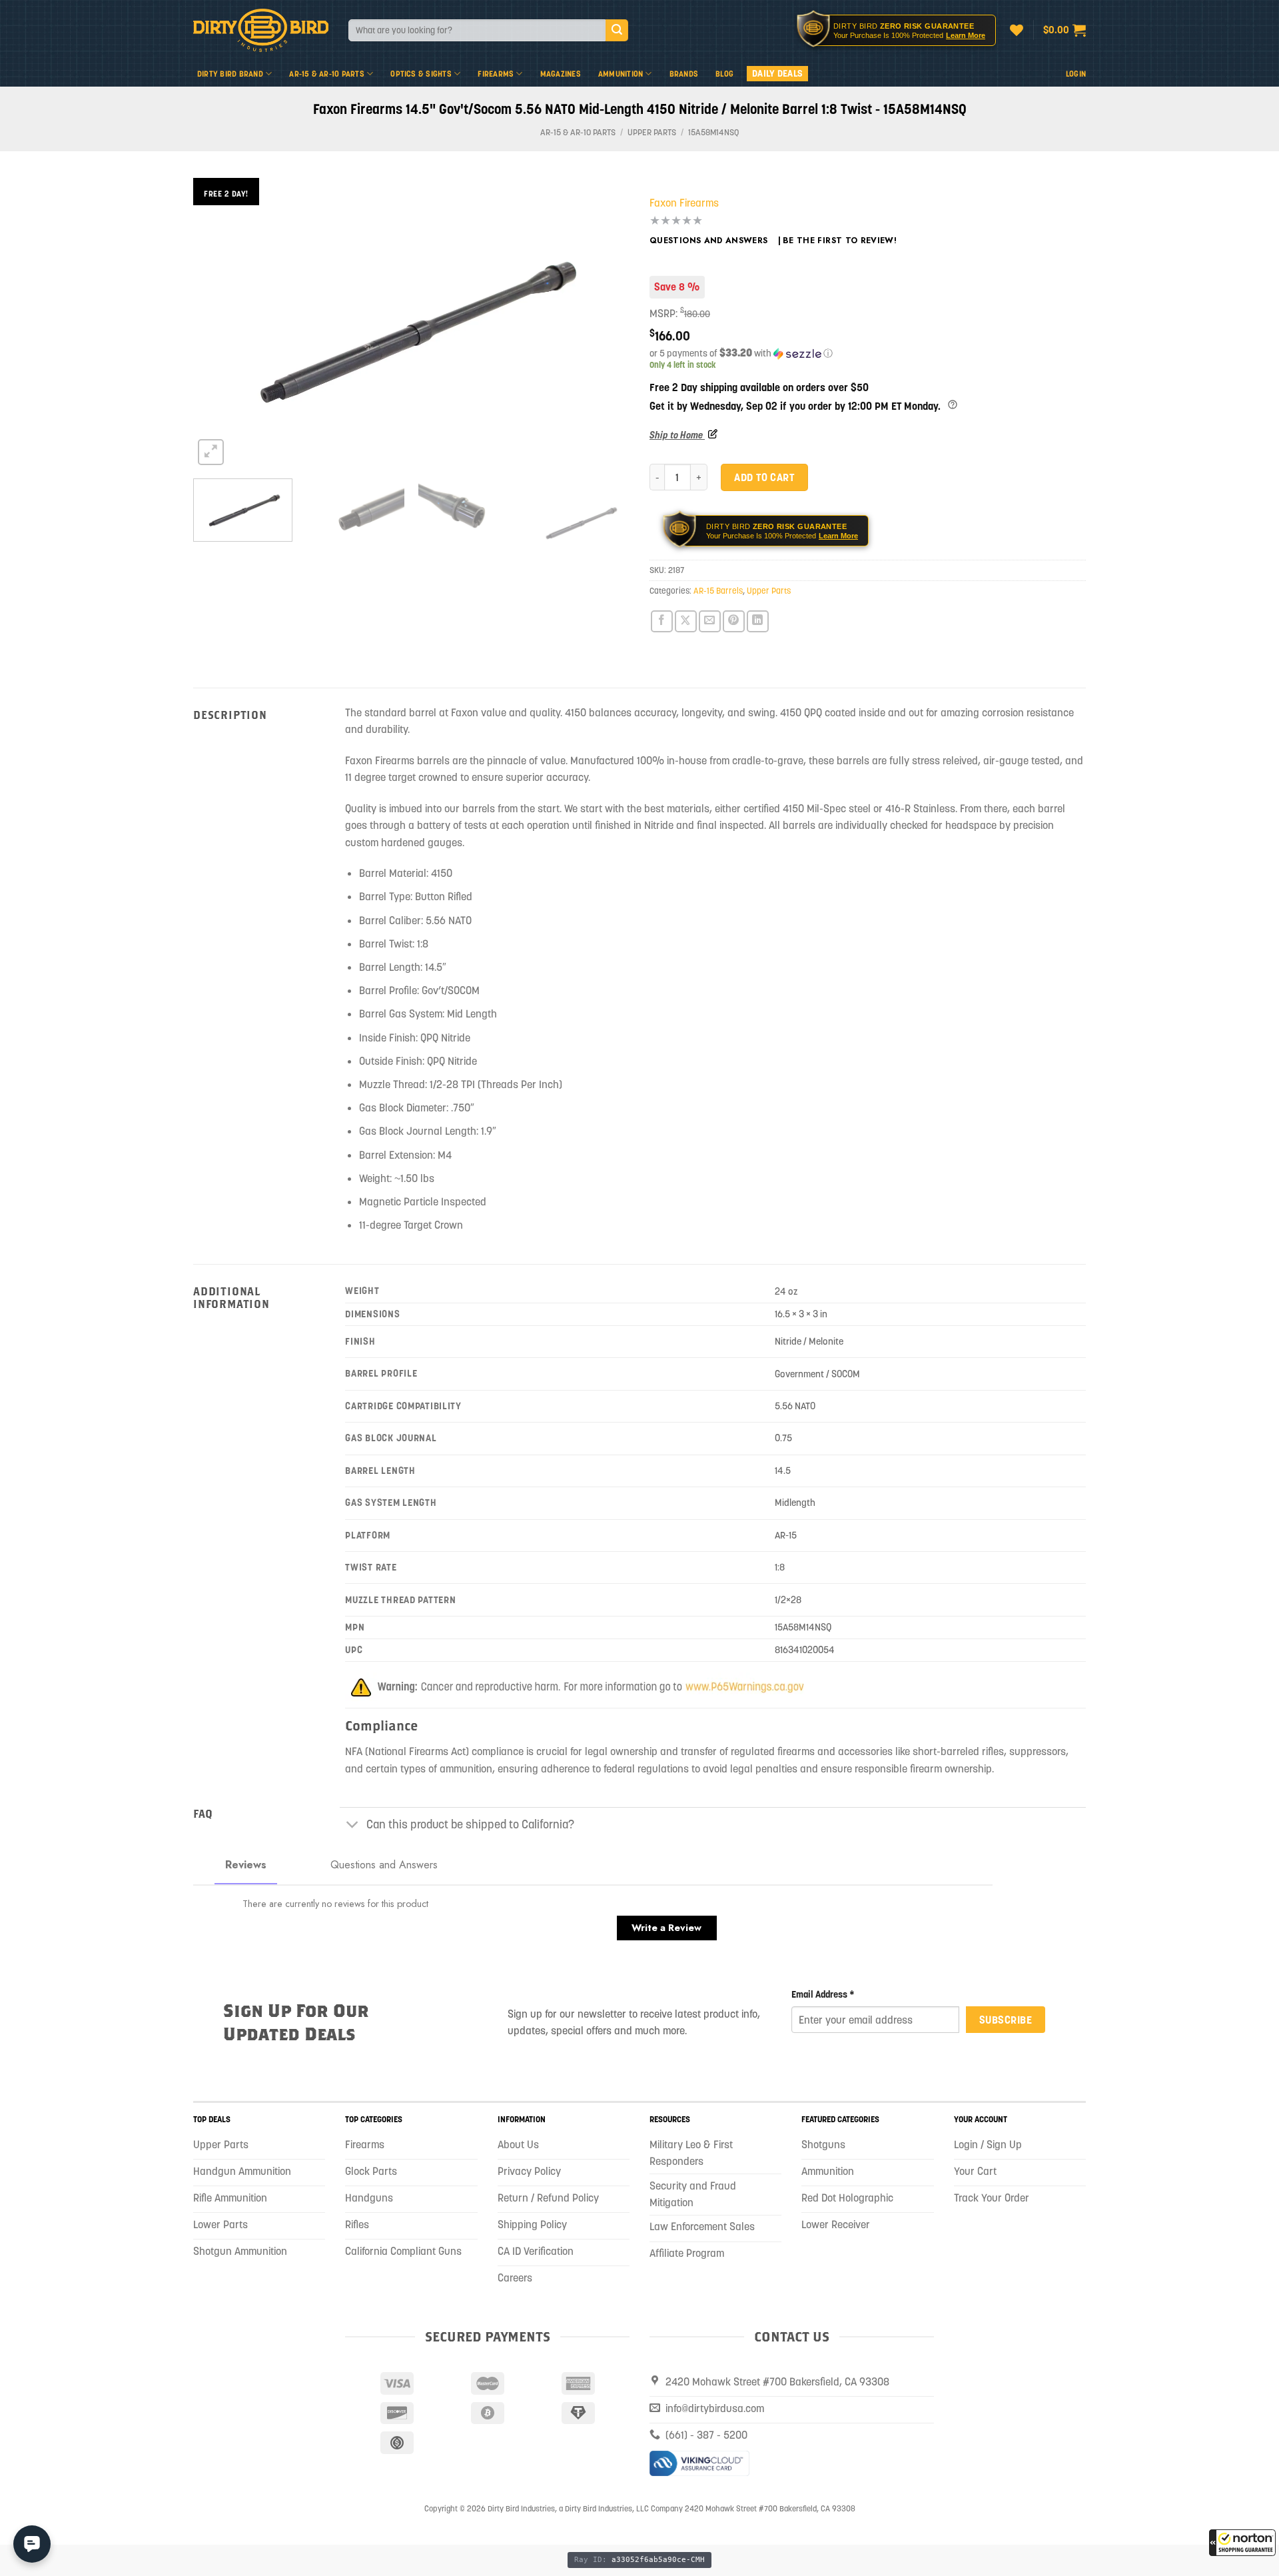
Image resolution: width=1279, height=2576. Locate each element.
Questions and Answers (709, 241)
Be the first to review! (840, 241)
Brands (684, 74)
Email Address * (823, 1994)
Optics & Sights (421, 74)
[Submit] (617, 31)
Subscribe (1006, 2020)
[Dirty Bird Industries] (261, 30)
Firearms (496, 74)
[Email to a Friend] (710, 621)
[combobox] (477, 30)
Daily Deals (777, 73)
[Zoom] (211, 452)
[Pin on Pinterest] (734, 621)
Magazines (561, 74)
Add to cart (764, 477)
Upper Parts (652, 132)
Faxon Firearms (684, 203)
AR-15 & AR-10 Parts (327, 74)
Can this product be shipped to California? (470, 1824)
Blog (724, 74)
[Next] (604, 323)
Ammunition (621, 74)
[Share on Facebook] (662, 621)
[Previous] (218, 323)
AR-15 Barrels (718, 591)
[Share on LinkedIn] (758, 621)
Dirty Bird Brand (230, 74)
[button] (1242, 2543)
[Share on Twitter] (686, 621)
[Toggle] (353, 1825)
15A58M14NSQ (713, 132)
